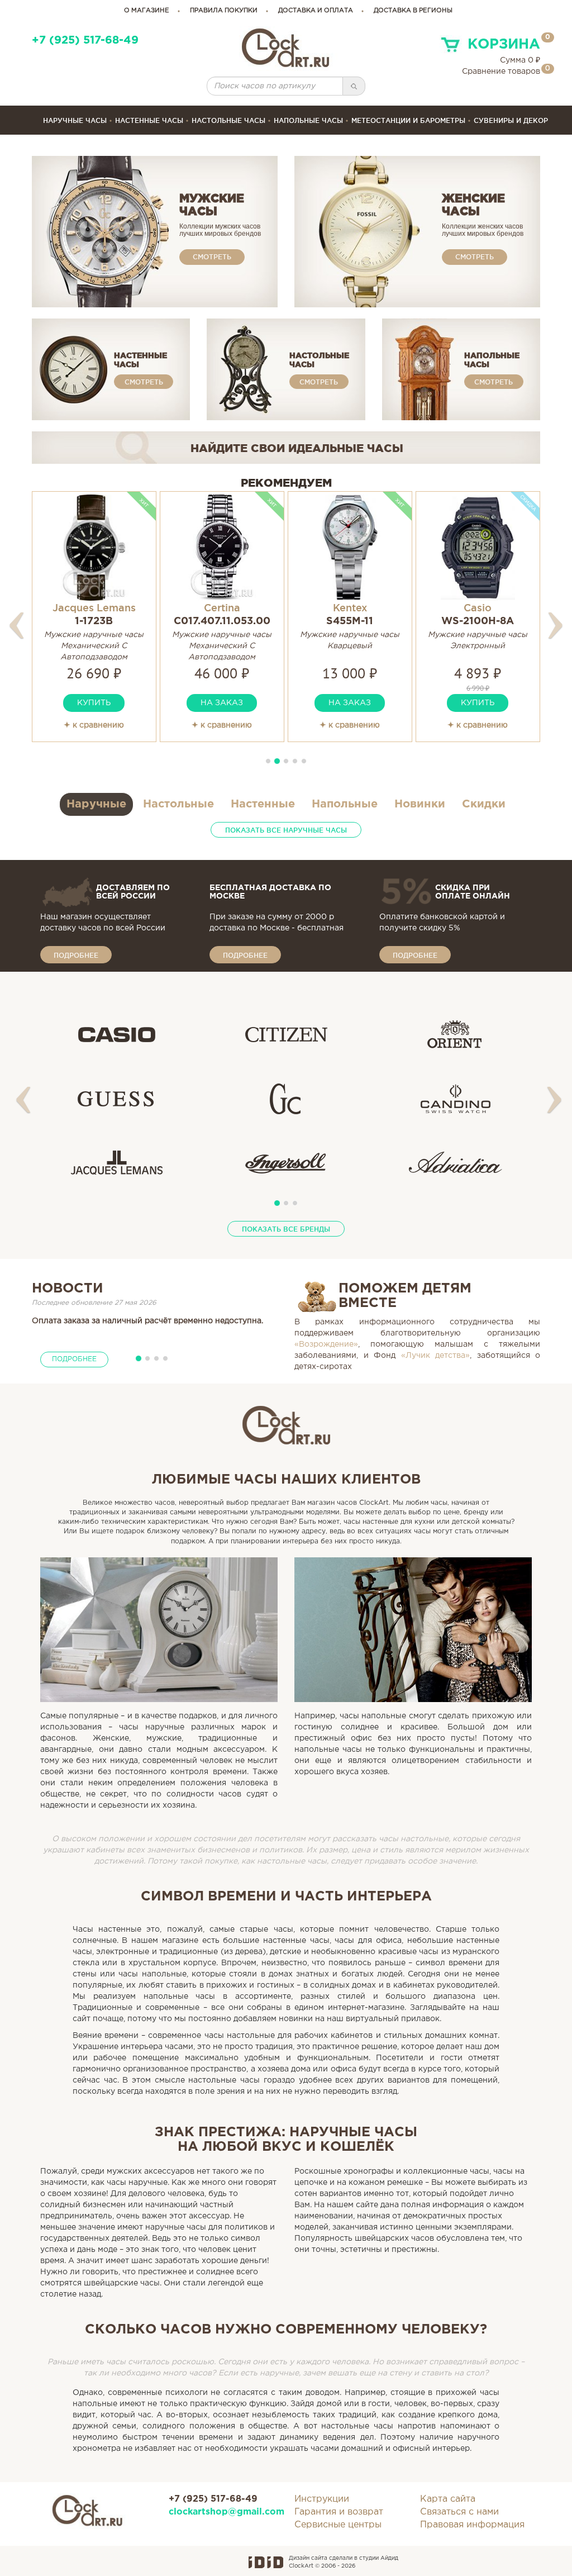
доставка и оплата (316, 11)
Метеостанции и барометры (408, 120)
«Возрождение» (326, 1344)
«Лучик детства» (436, 1356)
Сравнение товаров (501, 72)
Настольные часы (228, 120)
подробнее (76, 955)
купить (94, 703)
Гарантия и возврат (339, 2512)
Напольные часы (308, 120)
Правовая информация (472, 2525)
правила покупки (224, 11)
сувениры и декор (511, 120)
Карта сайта (448, 2499)
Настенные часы (149, 120)
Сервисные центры (338, 2525)
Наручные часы (75, 120)
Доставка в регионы (413, 11)
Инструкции (322, 2499)
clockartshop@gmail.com (223, 2512)
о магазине (147, 11)
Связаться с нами (459, 2512)
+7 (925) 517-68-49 (85, 41)
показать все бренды (286, 1229)
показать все (286, 830)
